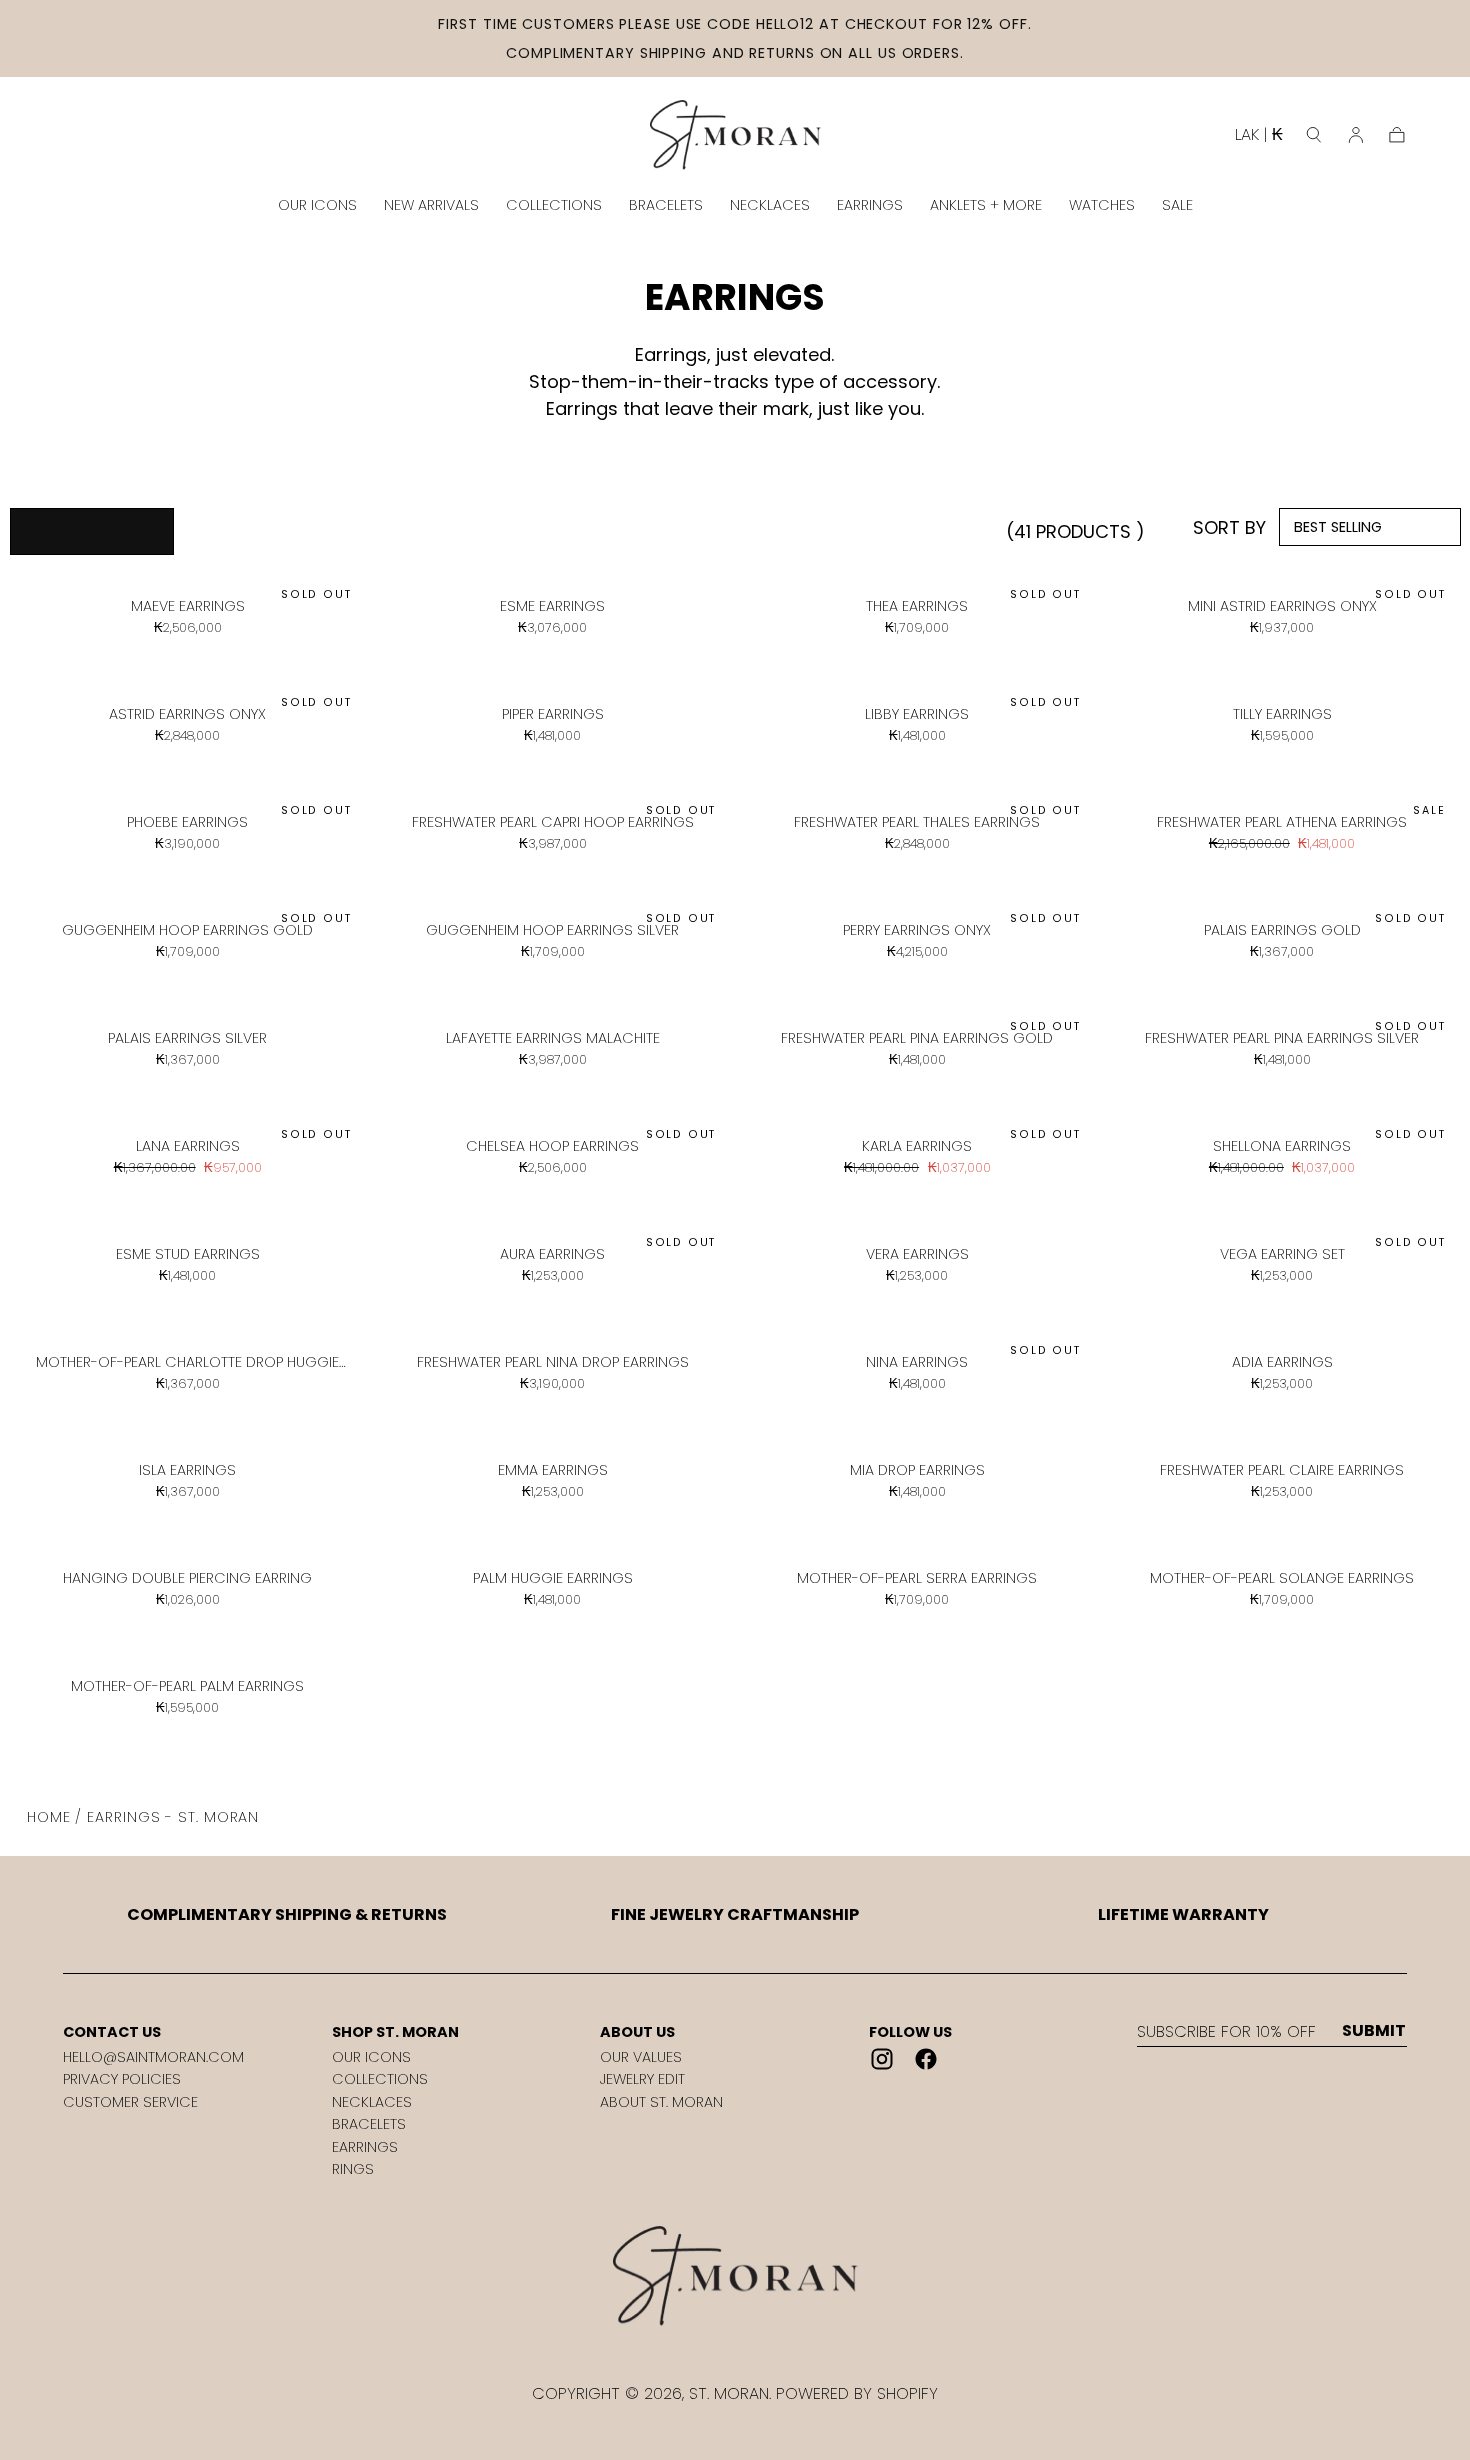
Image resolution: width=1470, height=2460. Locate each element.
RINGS (353, 2169)
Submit (1374, 2031)
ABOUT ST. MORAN (661, 2102)
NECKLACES (770, 205)
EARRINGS (870, 205)
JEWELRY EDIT (642, 2079)
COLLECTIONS (554, 205)
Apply (92, 530)
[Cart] (1397, 135)
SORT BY (1229, 527)
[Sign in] (1356, 135)
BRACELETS (666, 205)
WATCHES (1102, 205)
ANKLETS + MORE (986, 205)
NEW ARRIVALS (431, 205)
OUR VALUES (641, 2057)
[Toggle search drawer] (1314, 135)
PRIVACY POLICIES (122, 2079)
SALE (1177, 205)
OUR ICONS (317, 205)
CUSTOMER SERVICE (130, 2102)
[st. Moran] (735, 2276)
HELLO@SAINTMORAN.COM (153, 2057)
